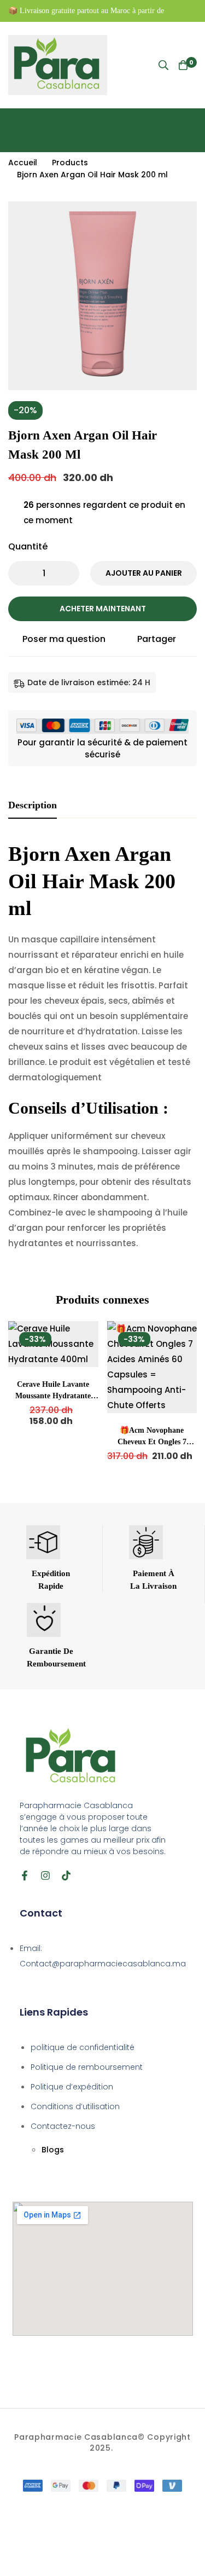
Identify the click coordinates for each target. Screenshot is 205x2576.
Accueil (23, 163)
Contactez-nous (63, 2126)
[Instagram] (45, 1875)
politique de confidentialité (83, 2047)
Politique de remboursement (87, 2067)
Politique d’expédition (72, 2087)
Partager (157, 639)
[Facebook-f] (25, 1875)
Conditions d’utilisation (75, 2106)
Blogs (53, 2150)
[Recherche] (163, 65)
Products (70, 163)
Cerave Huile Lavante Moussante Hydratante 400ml (53, 1396)
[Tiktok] (66, 1875)
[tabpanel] (102, 1052)
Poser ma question (64, 639)
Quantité (28, 546)
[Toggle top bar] (194, 11)
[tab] (33, 806)
